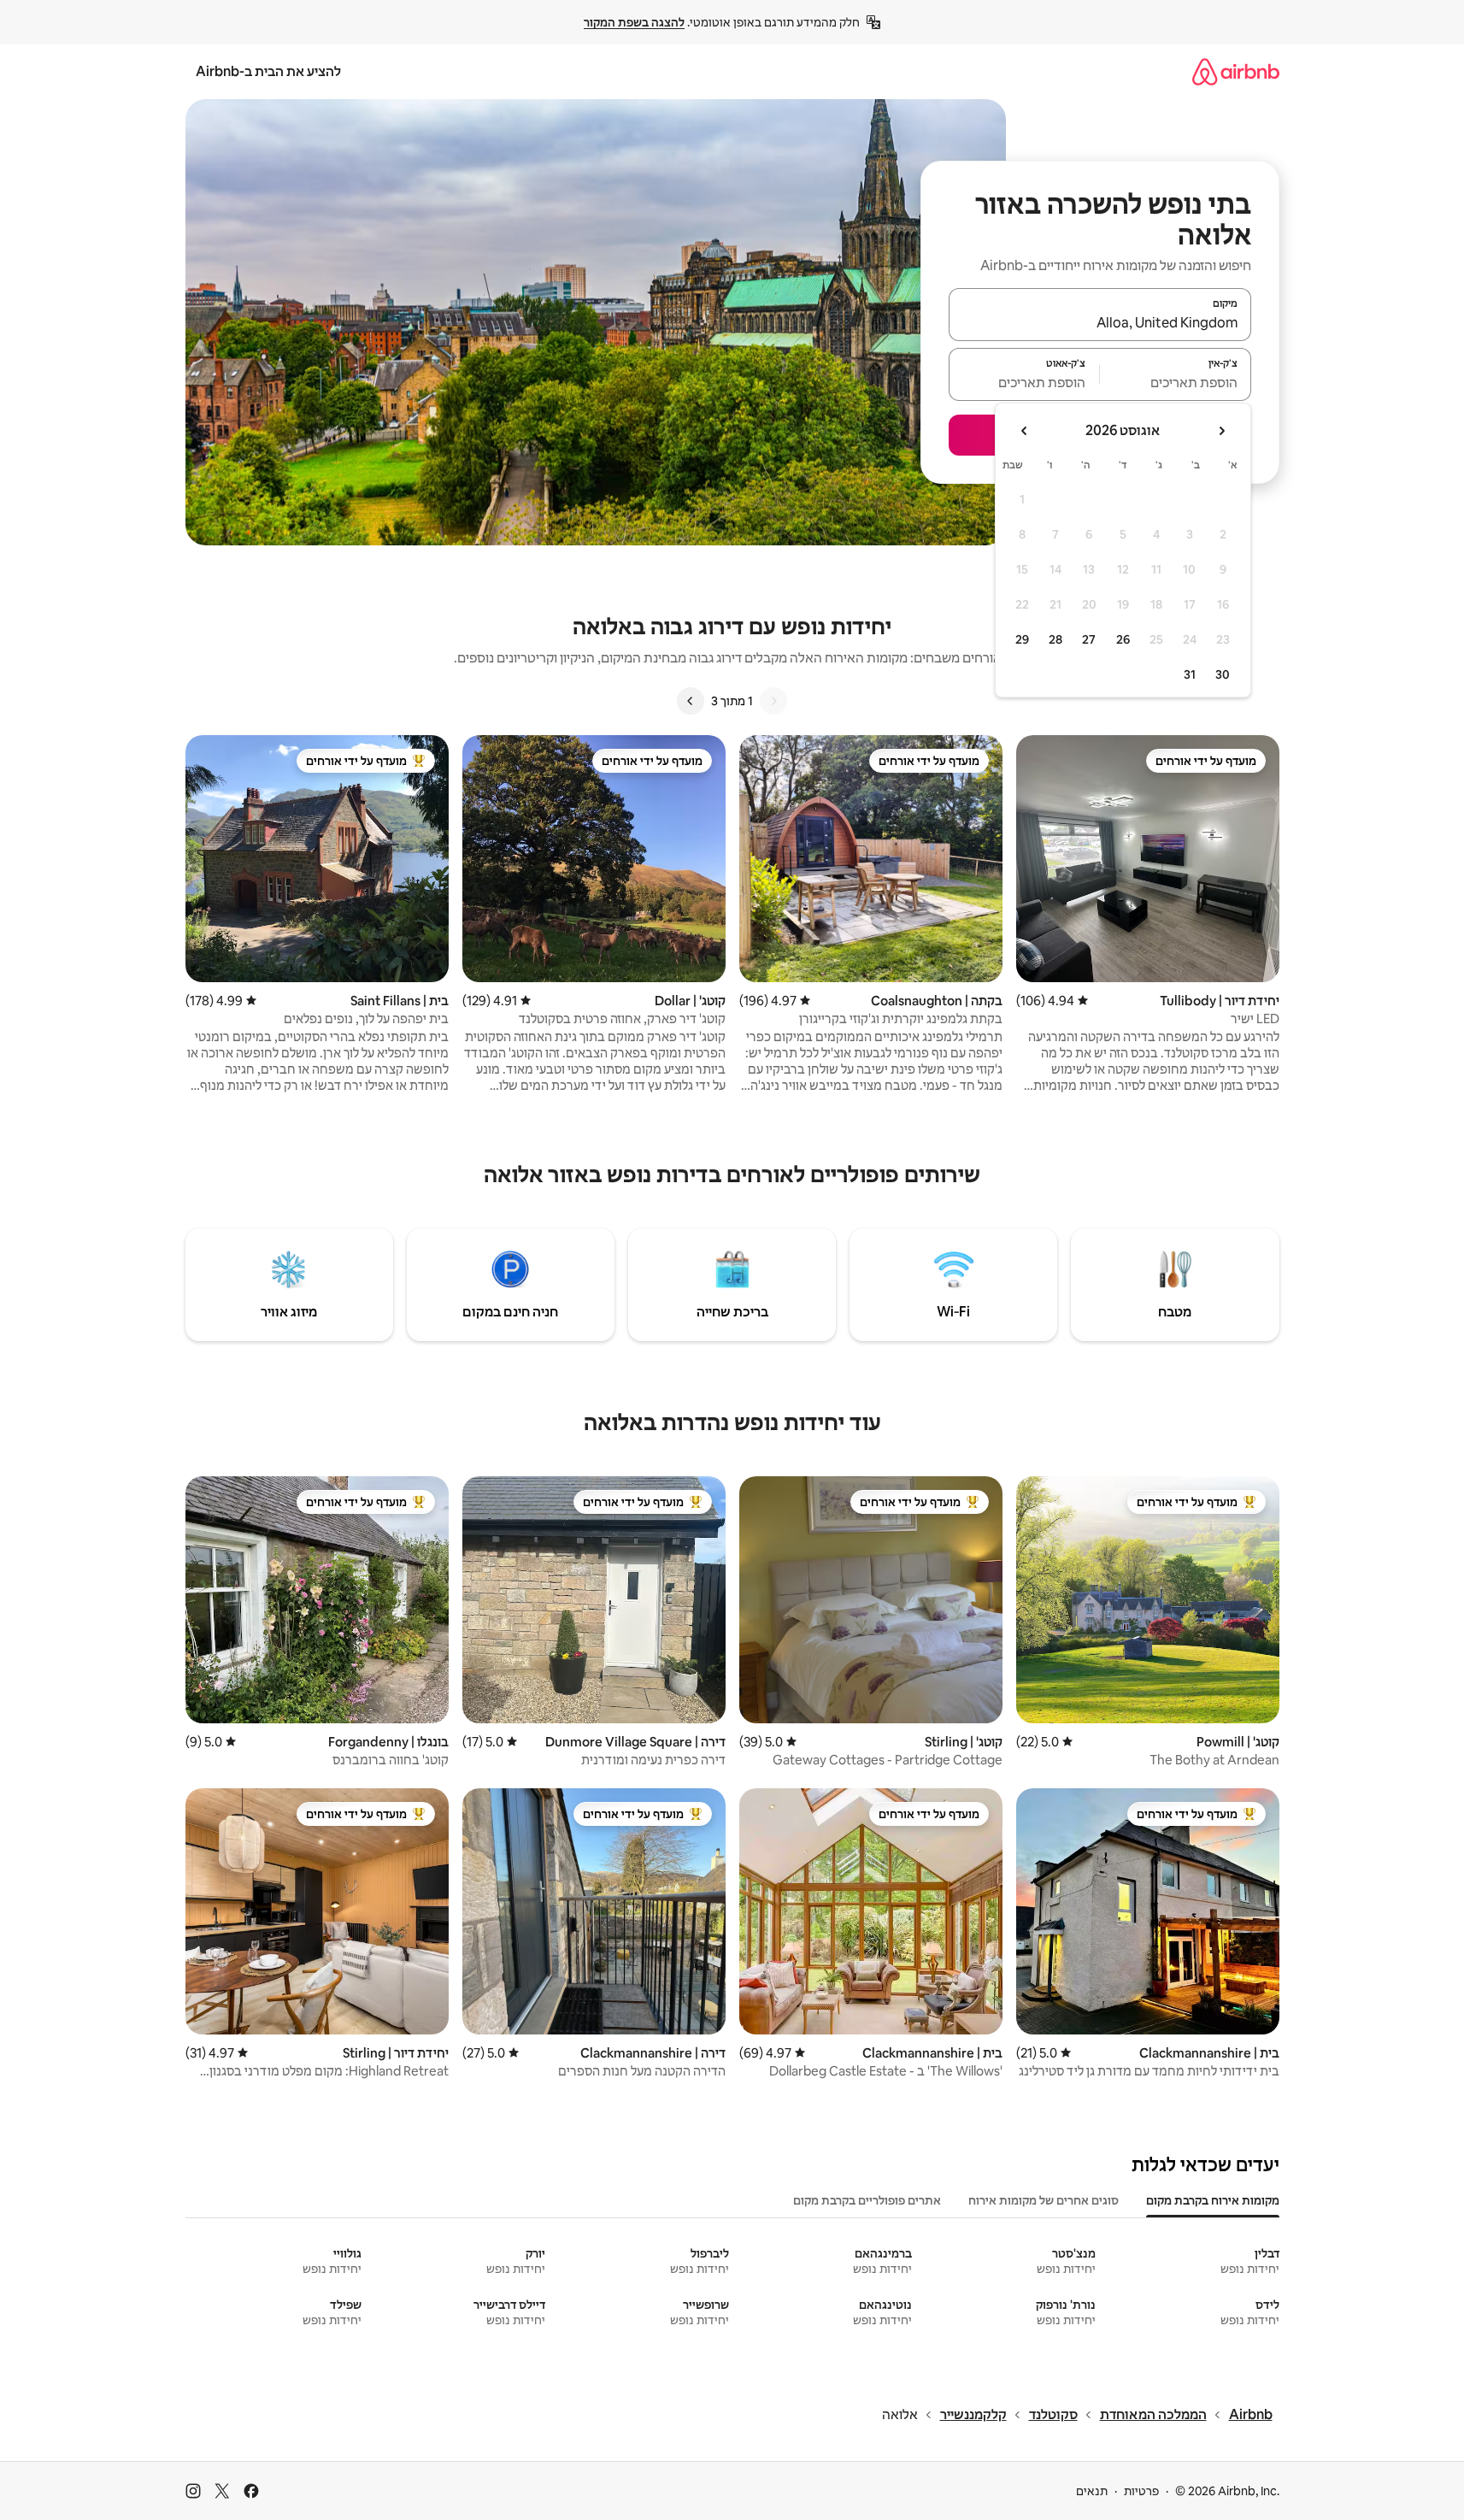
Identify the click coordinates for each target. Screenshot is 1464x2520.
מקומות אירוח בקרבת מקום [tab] (1213, 2200)
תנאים (1092, 2491)
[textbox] (1176, 382)
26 (1123, 639)
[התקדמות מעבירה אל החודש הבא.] (1025, 431)
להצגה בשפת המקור (634, 22)
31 (1190, 674)
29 (1022, 639)
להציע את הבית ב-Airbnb (268, 71)
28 (1055, 639)
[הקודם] (773, 701)
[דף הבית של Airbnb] (1236, 71)
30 (1223, 674)
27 (1089, 639)
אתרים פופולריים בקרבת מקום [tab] (867, 2200)
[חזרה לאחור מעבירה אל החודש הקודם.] (1221, 431)
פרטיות (1141, 2491)
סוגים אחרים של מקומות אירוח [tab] (1044, 2200)
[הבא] (691, 701)
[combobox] (1100, 322)
